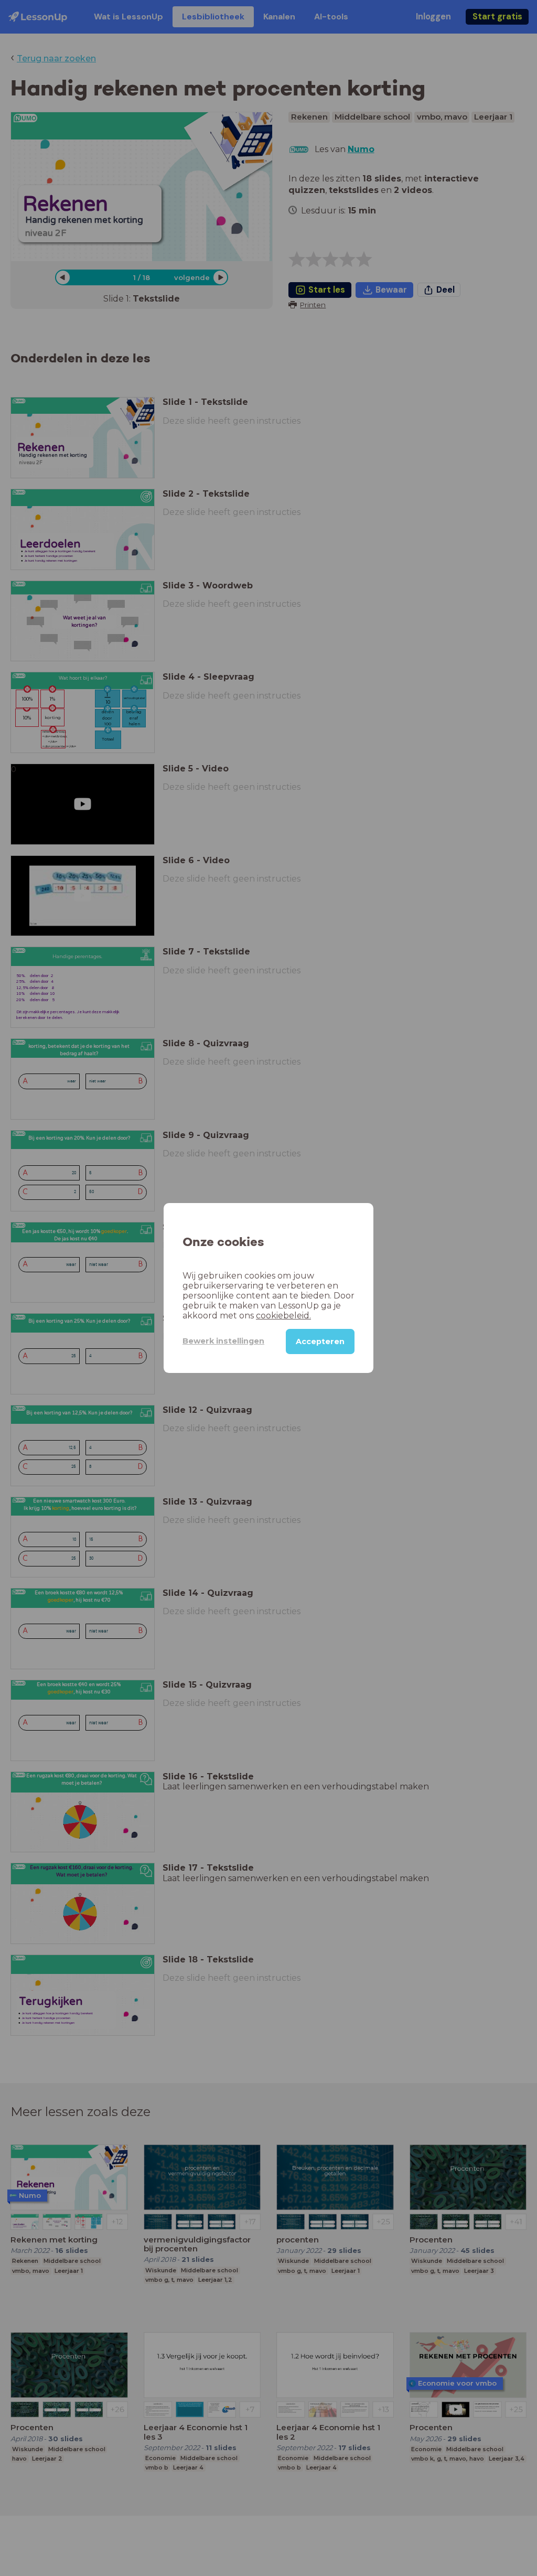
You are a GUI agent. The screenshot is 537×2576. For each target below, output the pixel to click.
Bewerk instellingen (223, 1341)
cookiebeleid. (283, 1316)
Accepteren (320, 1341)
